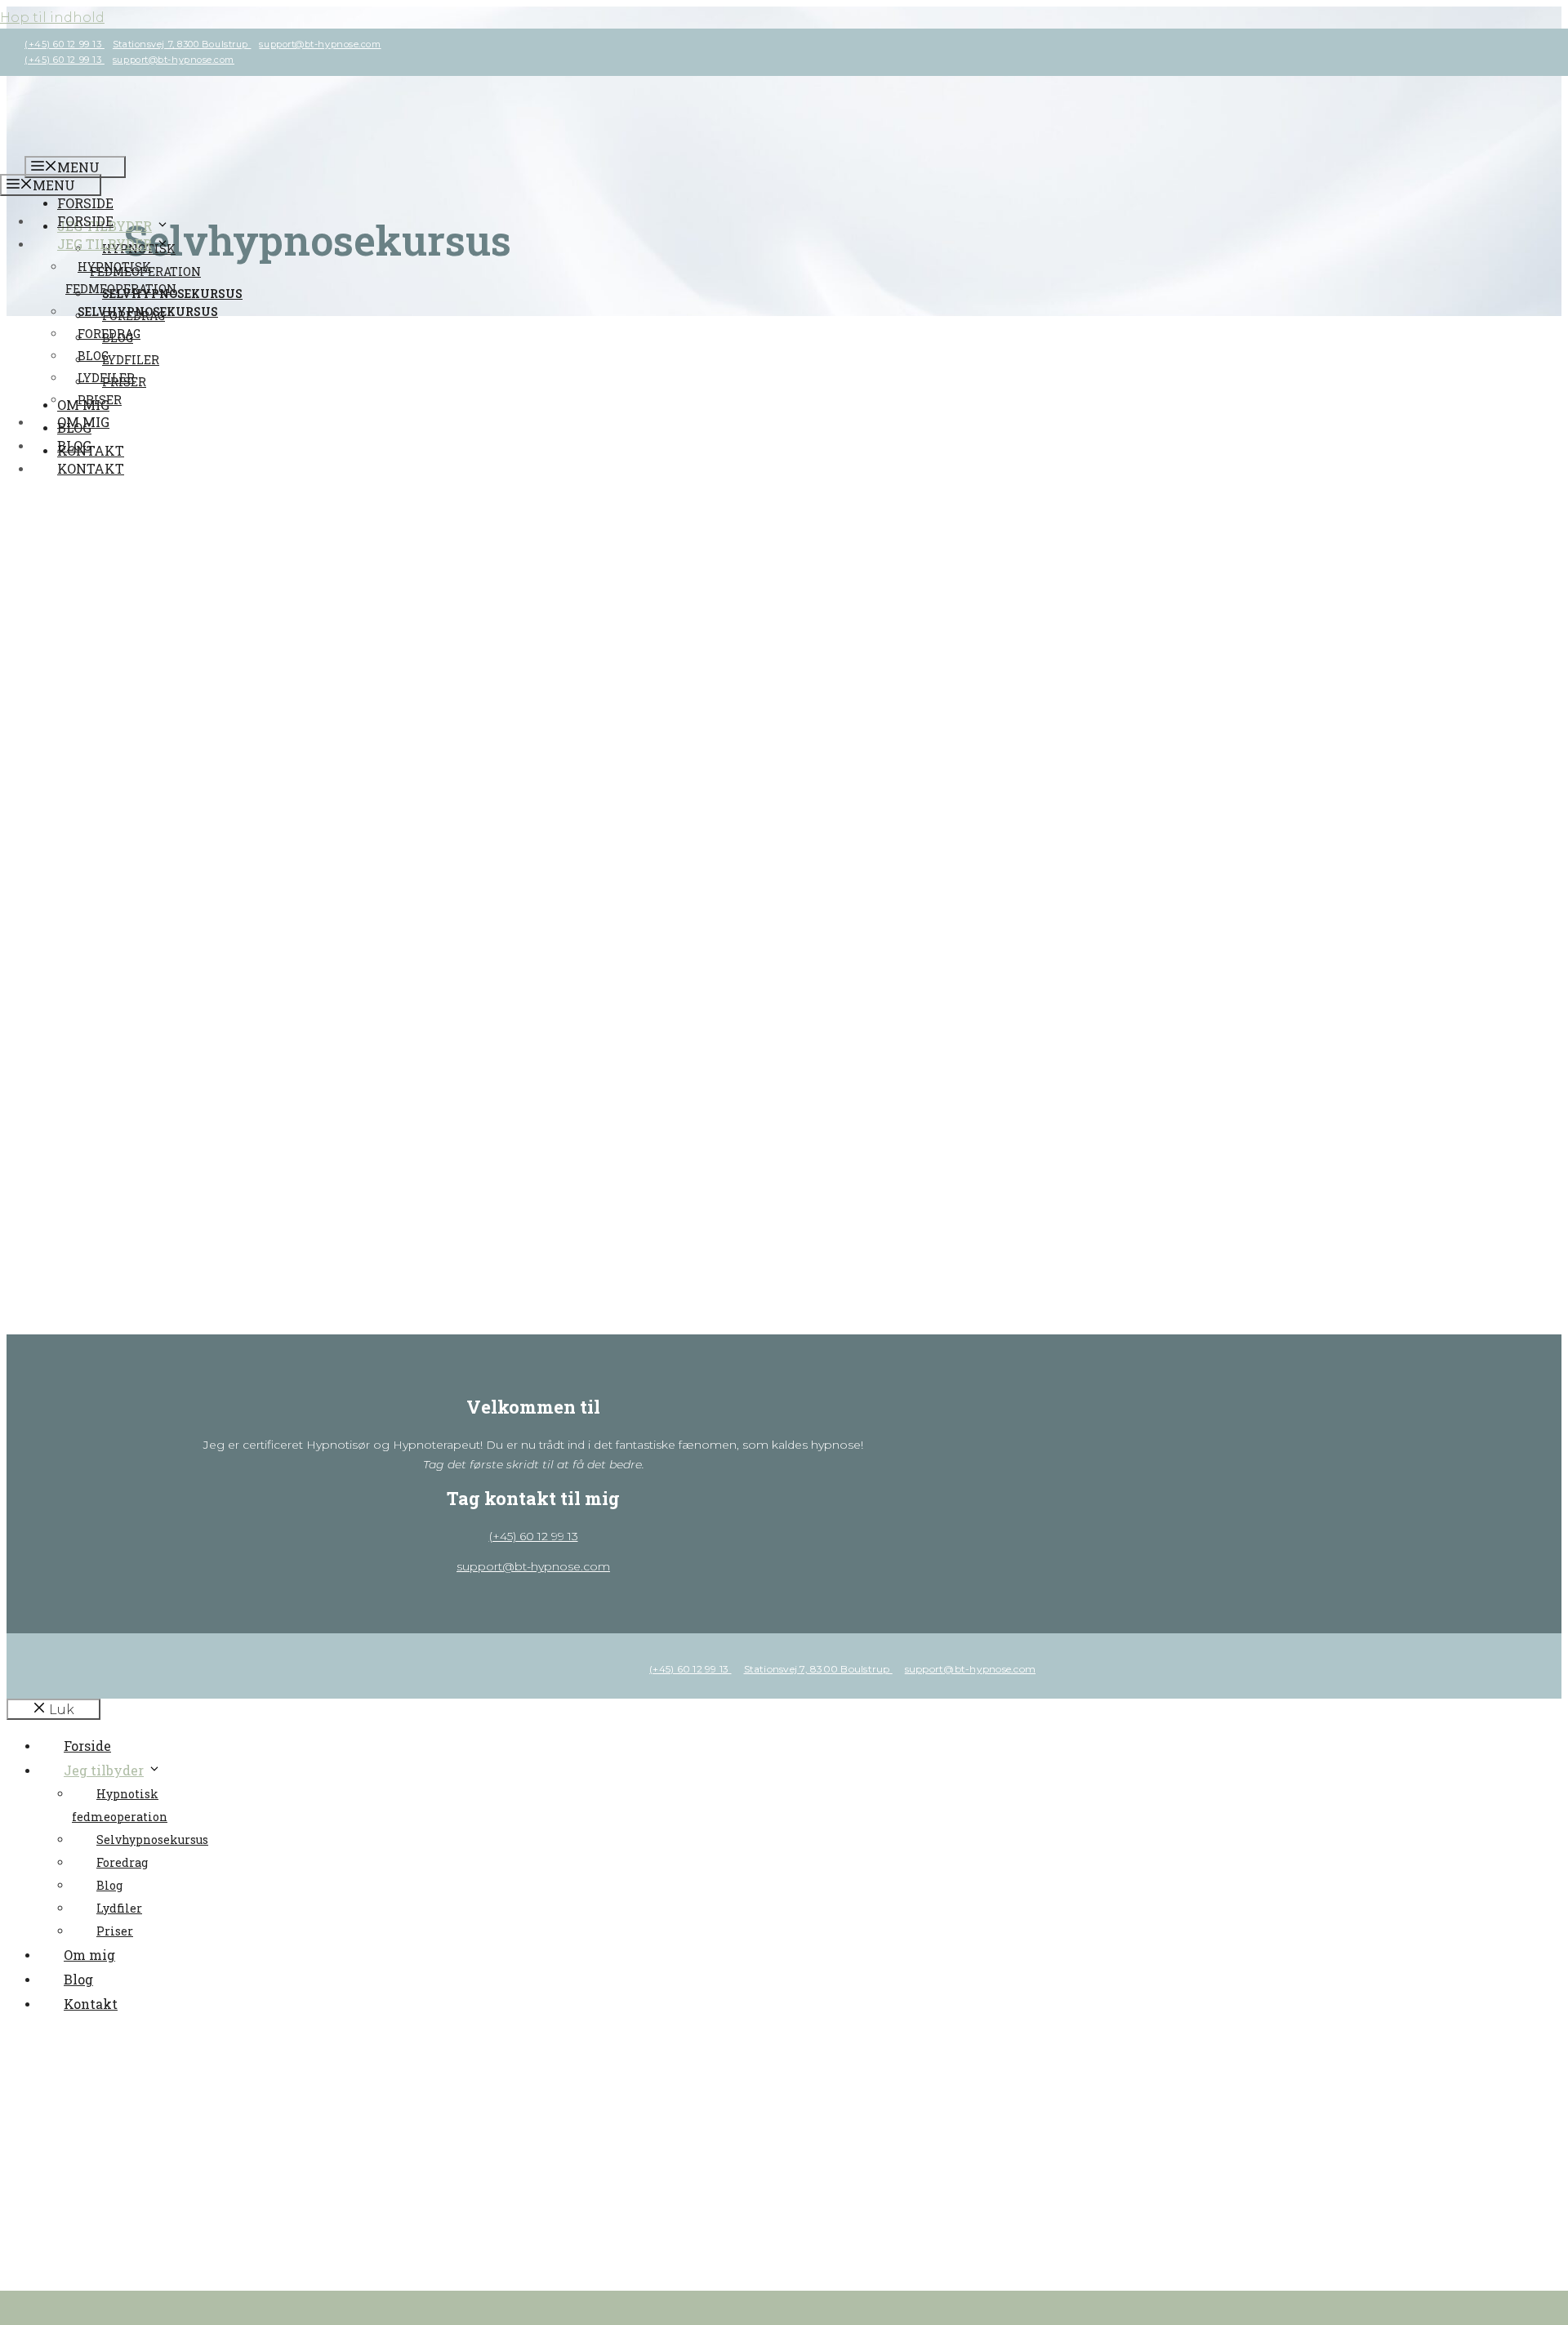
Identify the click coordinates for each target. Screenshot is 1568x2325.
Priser (100, 400)
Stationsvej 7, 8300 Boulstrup (182, 44)
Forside (85, 203)
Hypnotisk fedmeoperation (145, 260)
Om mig (83, 422)
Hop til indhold (52, 18)
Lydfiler (106, 378)
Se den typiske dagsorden (143, 687)
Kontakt (91, 468)
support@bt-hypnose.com (320, 44)
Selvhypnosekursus (148, 312)
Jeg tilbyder (105, 244)
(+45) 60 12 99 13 (65, 44)
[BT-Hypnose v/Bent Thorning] (147, 145)
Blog (93, 356)
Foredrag (109, 334)
